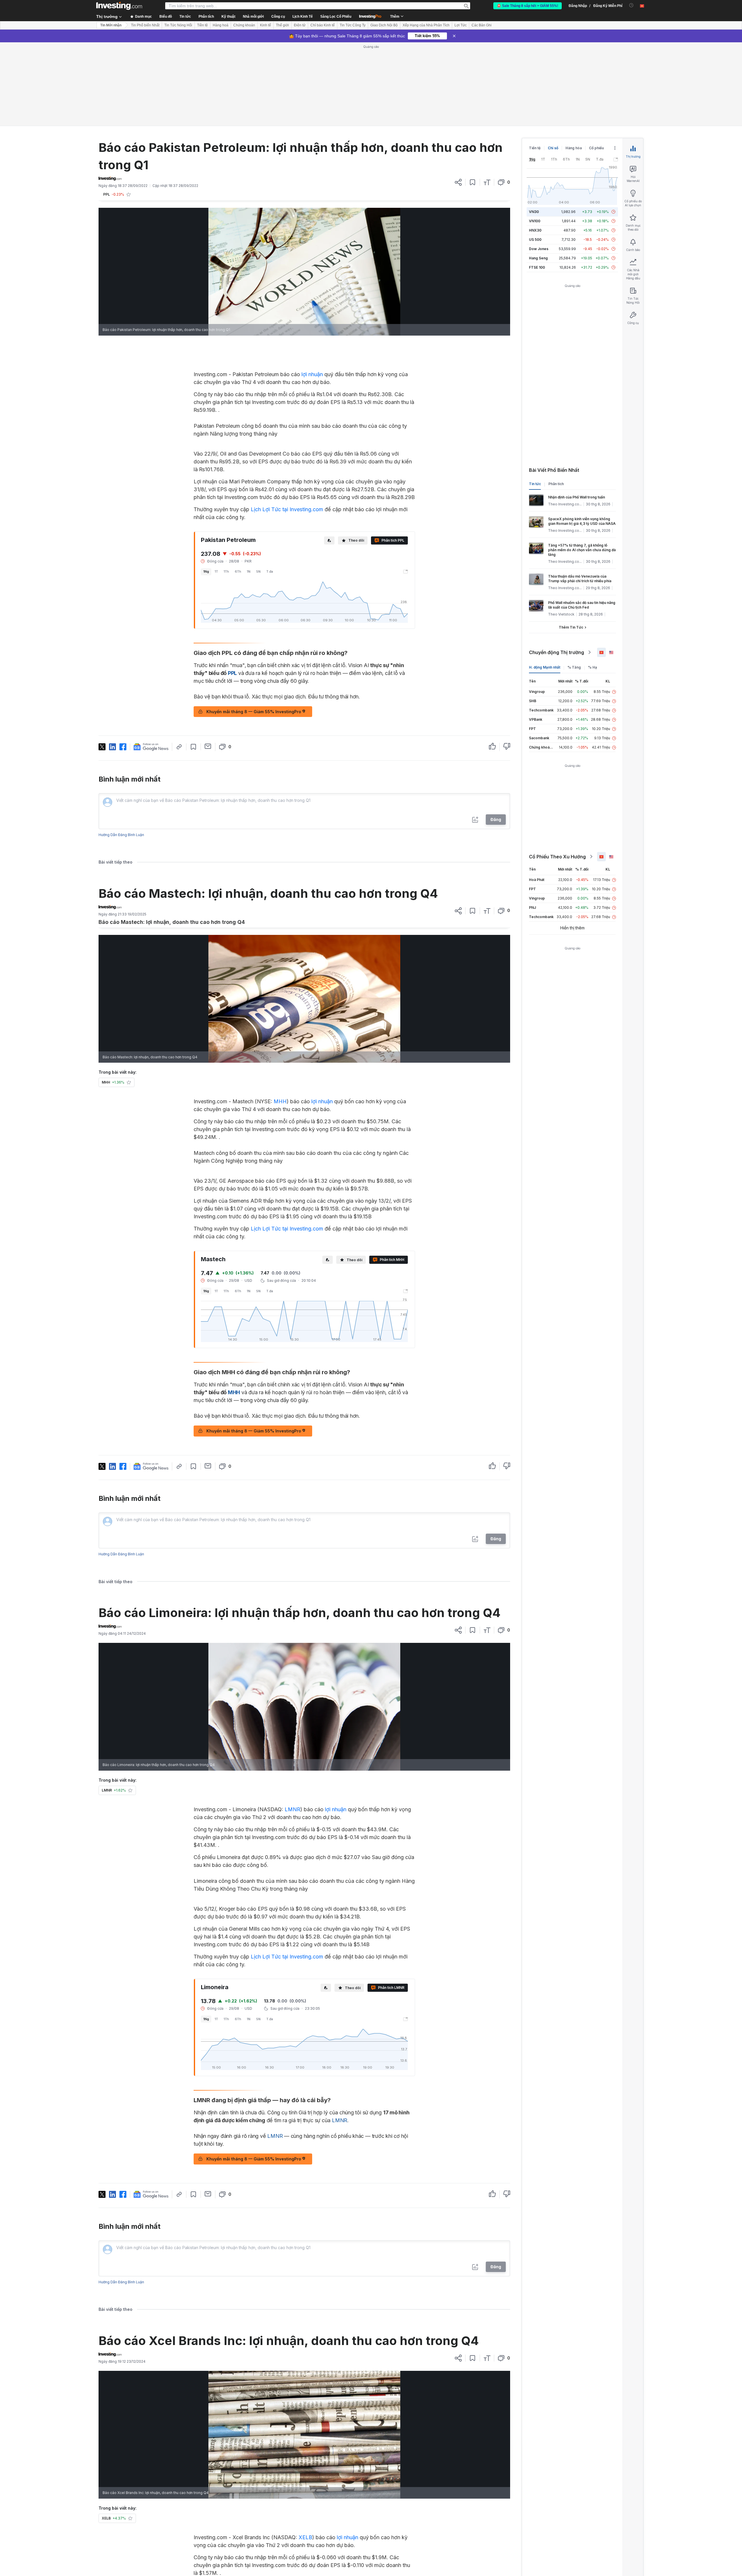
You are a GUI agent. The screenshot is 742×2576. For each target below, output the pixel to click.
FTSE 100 (537, 267)
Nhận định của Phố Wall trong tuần (576, 497)
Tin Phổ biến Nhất (145, 25)
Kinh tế (265, 25)
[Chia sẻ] (458, 182)
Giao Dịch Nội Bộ (384, 25)
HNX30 (535, 230)
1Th (226, 571)
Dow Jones (539, 249)
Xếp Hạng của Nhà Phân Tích (426, 25)
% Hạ (593, 667)
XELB (305, 2537)
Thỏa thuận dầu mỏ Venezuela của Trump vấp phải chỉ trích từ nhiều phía (580, 579)
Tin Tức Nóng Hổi (178, 25)
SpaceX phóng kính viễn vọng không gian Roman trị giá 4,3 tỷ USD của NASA (582, 521)
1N (249, 571)
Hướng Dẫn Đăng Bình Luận (121, 835)
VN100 (535, 221)
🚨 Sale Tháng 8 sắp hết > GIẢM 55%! (528, 6)
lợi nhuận (312, 374)
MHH (280, 1101)
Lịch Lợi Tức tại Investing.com (287, 509)
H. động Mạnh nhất (545, 667)
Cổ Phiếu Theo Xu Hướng (557, 857)
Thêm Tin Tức (571, 627)
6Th (238, 571)
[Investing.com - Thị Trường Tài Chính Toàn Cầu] (119, 6)
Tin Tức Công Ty (353, 25)
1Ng (206, 571)
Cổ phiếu (596, 148)
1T (216, 571)
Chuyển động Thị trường (556, 652)
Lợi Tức (461, 25)
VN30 (534, 212)
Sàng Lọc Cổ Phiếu (336, 17)
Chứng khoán (244, 25)
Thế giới (282, 25)
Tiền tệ (202, 25)
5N (258, 571)
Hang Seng (538, 258)
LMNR (292, 1809)
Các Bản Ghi (482, 25)
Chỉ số (553, 148)
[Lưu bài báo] (473, 182)
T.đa (270, 571)
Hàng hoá (221, 25)
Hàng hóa (574, 148)
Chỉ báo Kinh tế (323, 25)
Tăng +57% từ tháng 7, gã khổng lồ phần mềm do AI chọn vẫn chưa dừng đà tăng (582, 550)
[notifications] (631, 5)
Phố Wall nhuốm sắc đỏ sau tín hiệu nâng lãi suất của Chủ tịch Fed (582, 605)
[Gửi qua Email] (208, 746)
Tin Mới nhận (111, 25)
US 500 (535, 240)
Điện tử (300, 25)
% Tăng (574, 667)
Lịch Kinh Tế (303, 17)
